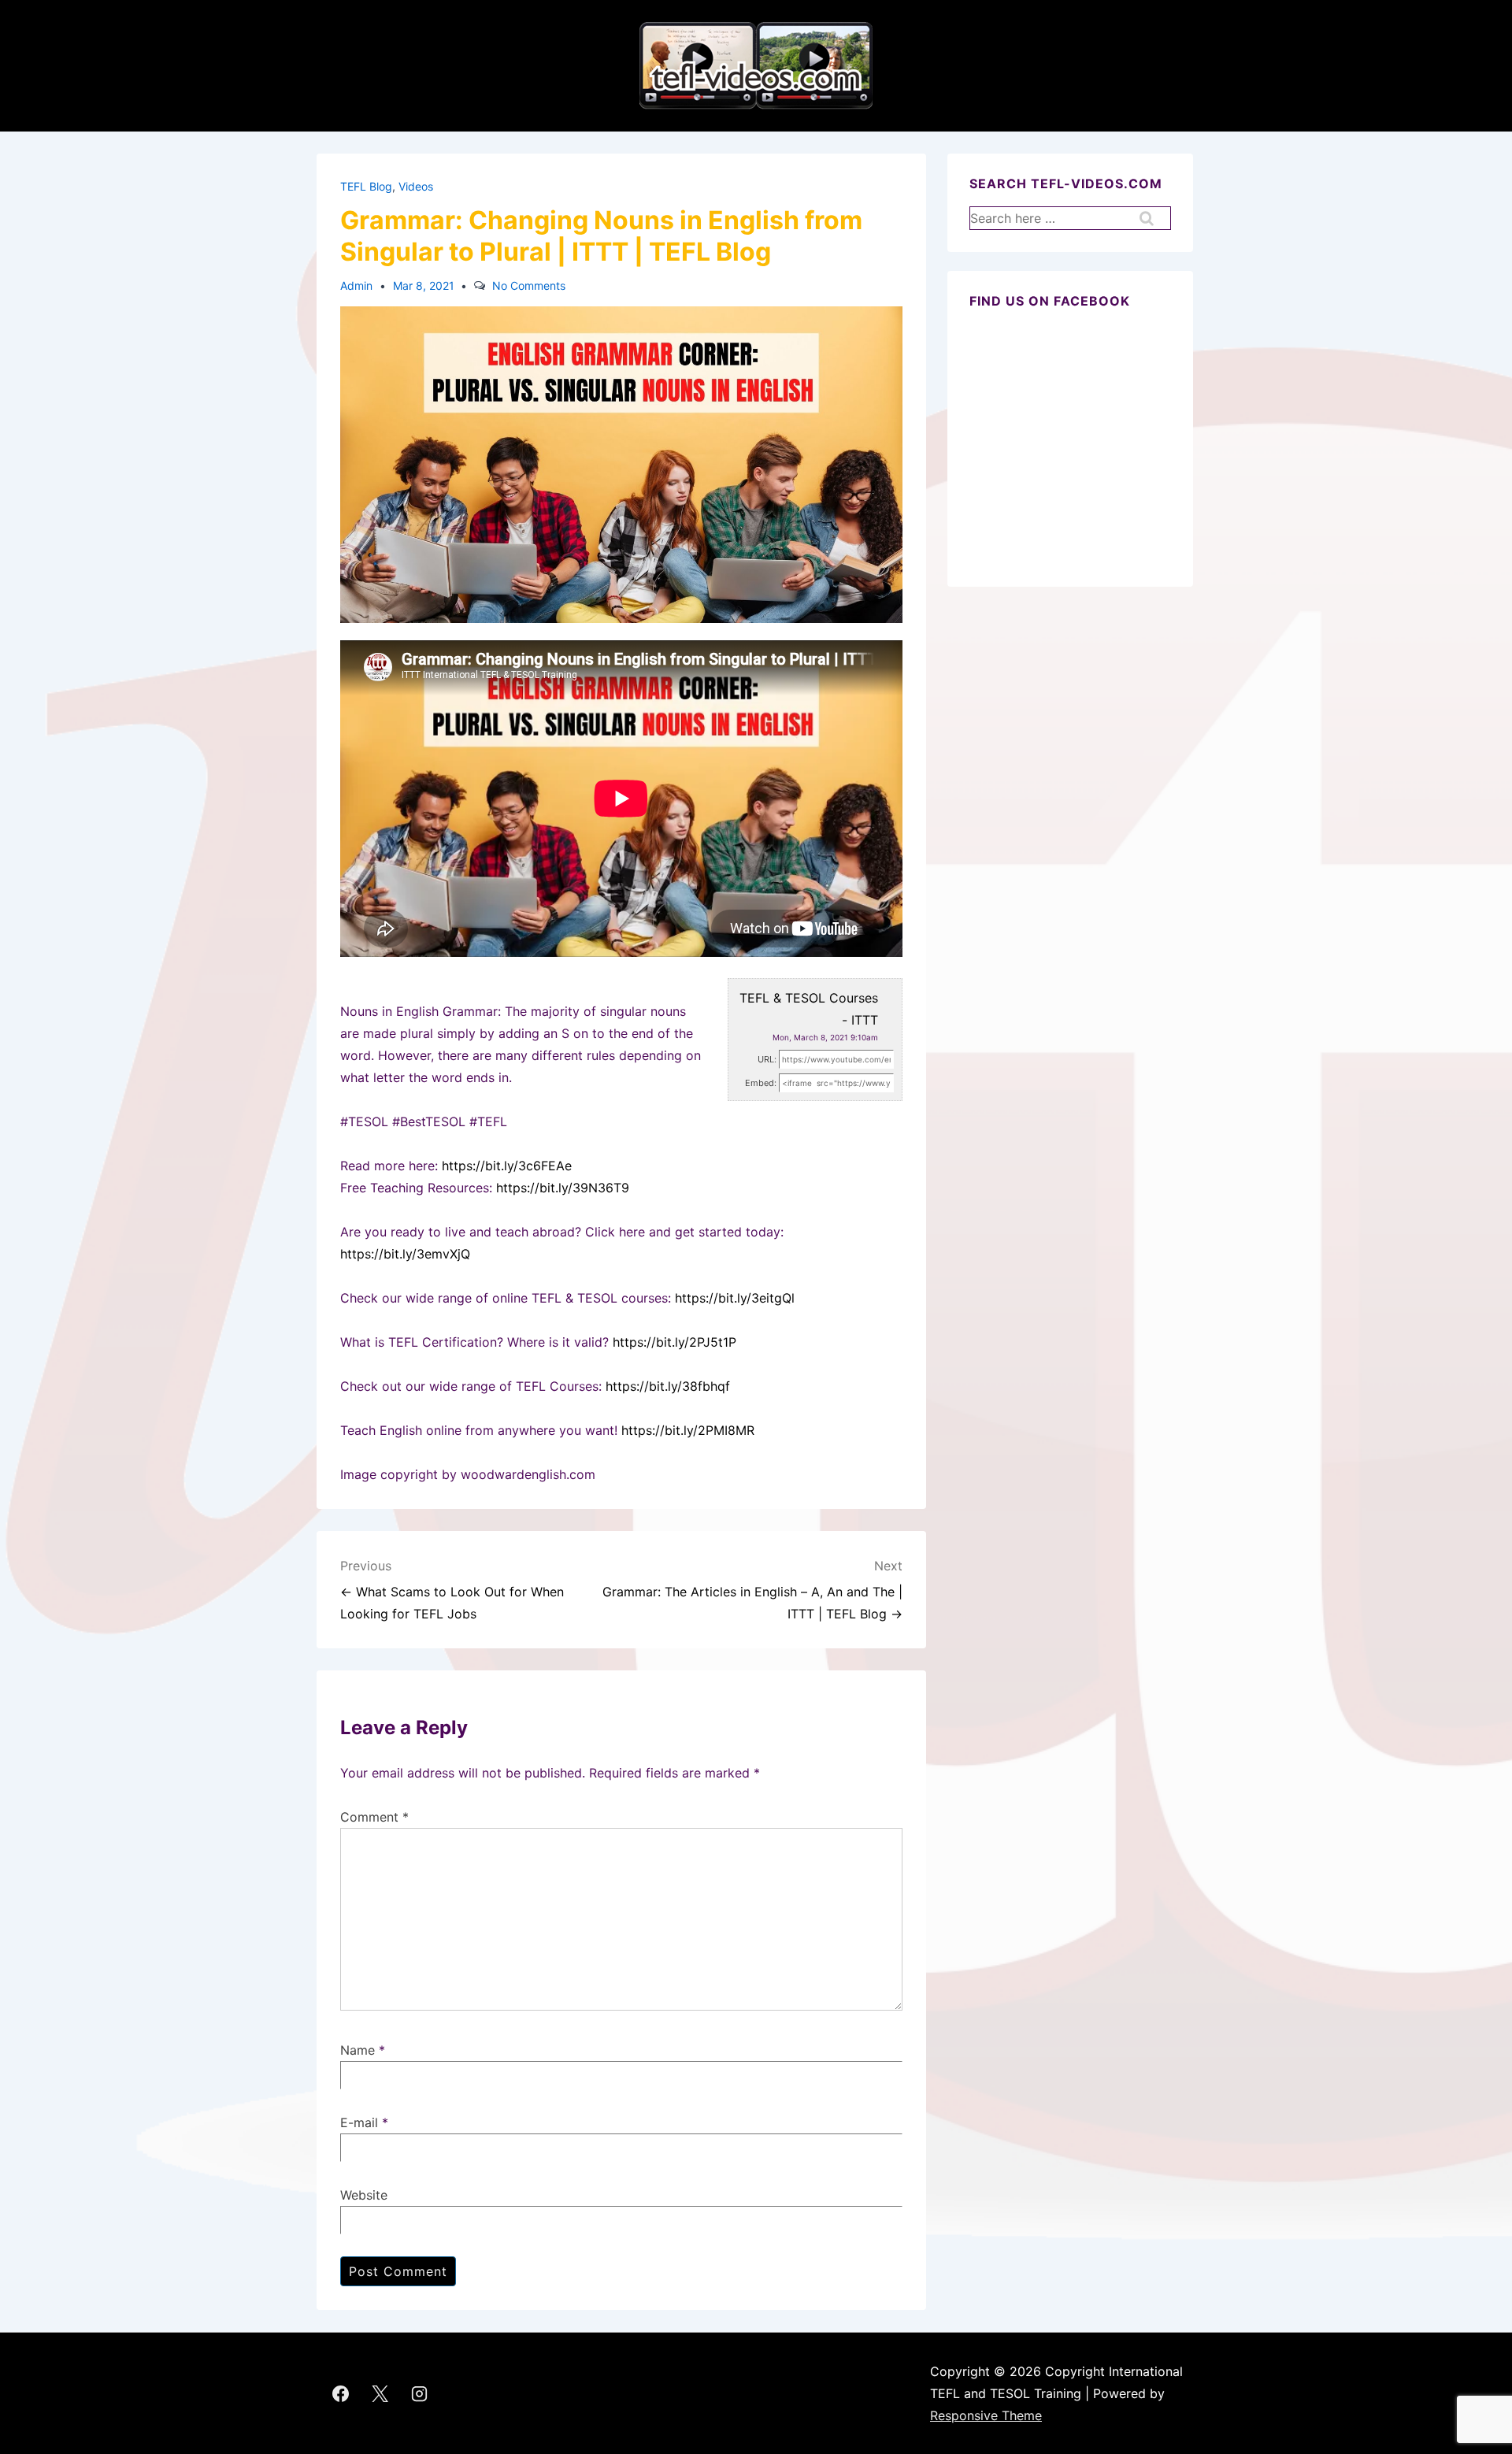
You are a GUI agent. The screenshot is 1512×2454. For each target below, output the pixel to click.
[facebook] (341, 2393)
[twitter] (380, 2393)
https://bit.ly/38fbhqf (668, 1386)
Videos (416, 186)
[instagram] (420, 2393)
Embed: (761, 1083)
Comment (374, 1817)
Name (358, 2050)
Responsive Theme (986, 2415)
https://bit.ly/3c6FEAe (507, 1166)
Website (364, 2195)
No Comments (529, 285)
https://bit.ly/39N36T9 (563, 1188)
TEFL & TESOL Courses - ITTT (809, 1009)
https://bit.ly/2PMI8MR (688, 1430)
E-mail (359, 2122)
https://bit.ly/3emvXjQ (405, 1254)
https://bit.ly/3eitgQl (735, 1298)
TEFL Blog (366, 186)
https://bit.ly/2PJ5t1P (674, 1342)
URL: (767, 1059)
